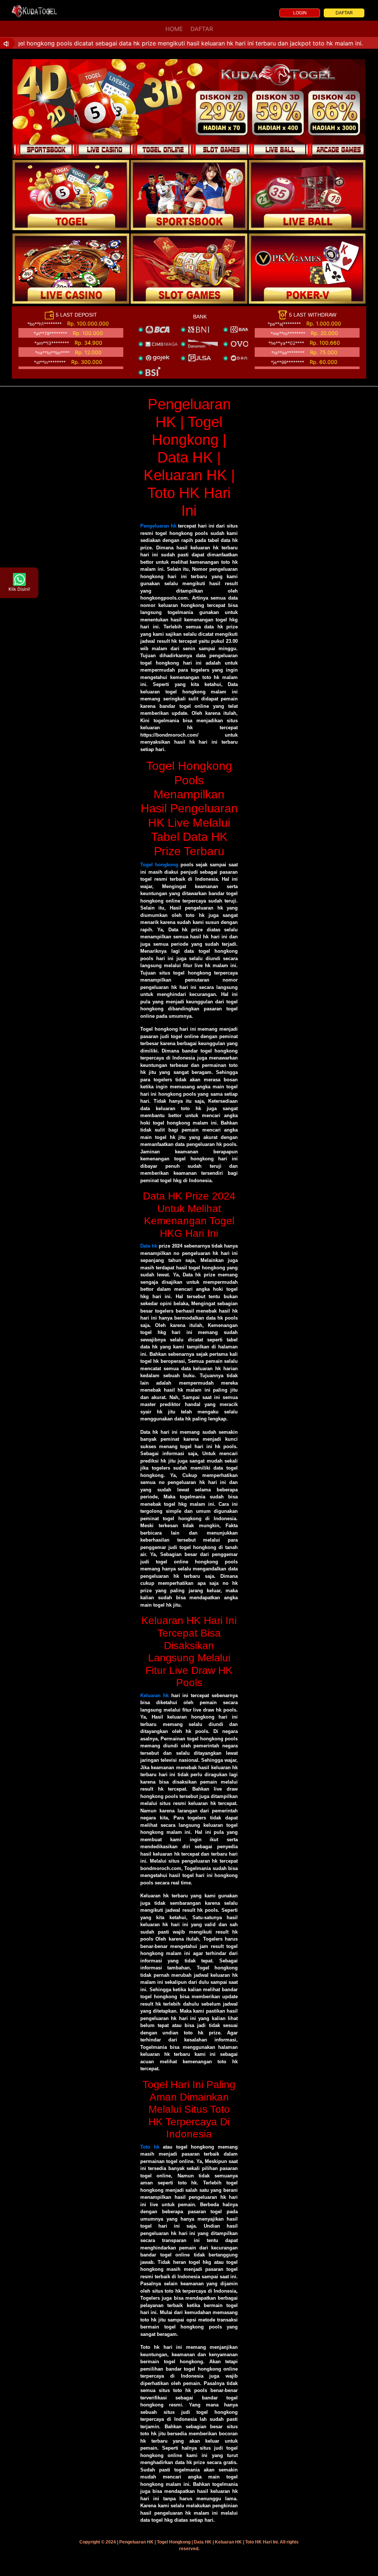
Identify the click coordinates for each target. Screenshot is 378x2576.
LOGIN (300, 13)
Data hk (149, 1246)
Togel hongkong (159, 865)
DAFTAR (344, 13)
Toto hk (150, 2147)
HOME (174, 29)
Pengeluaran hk (158, 526)
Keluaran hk (154, 1695)
